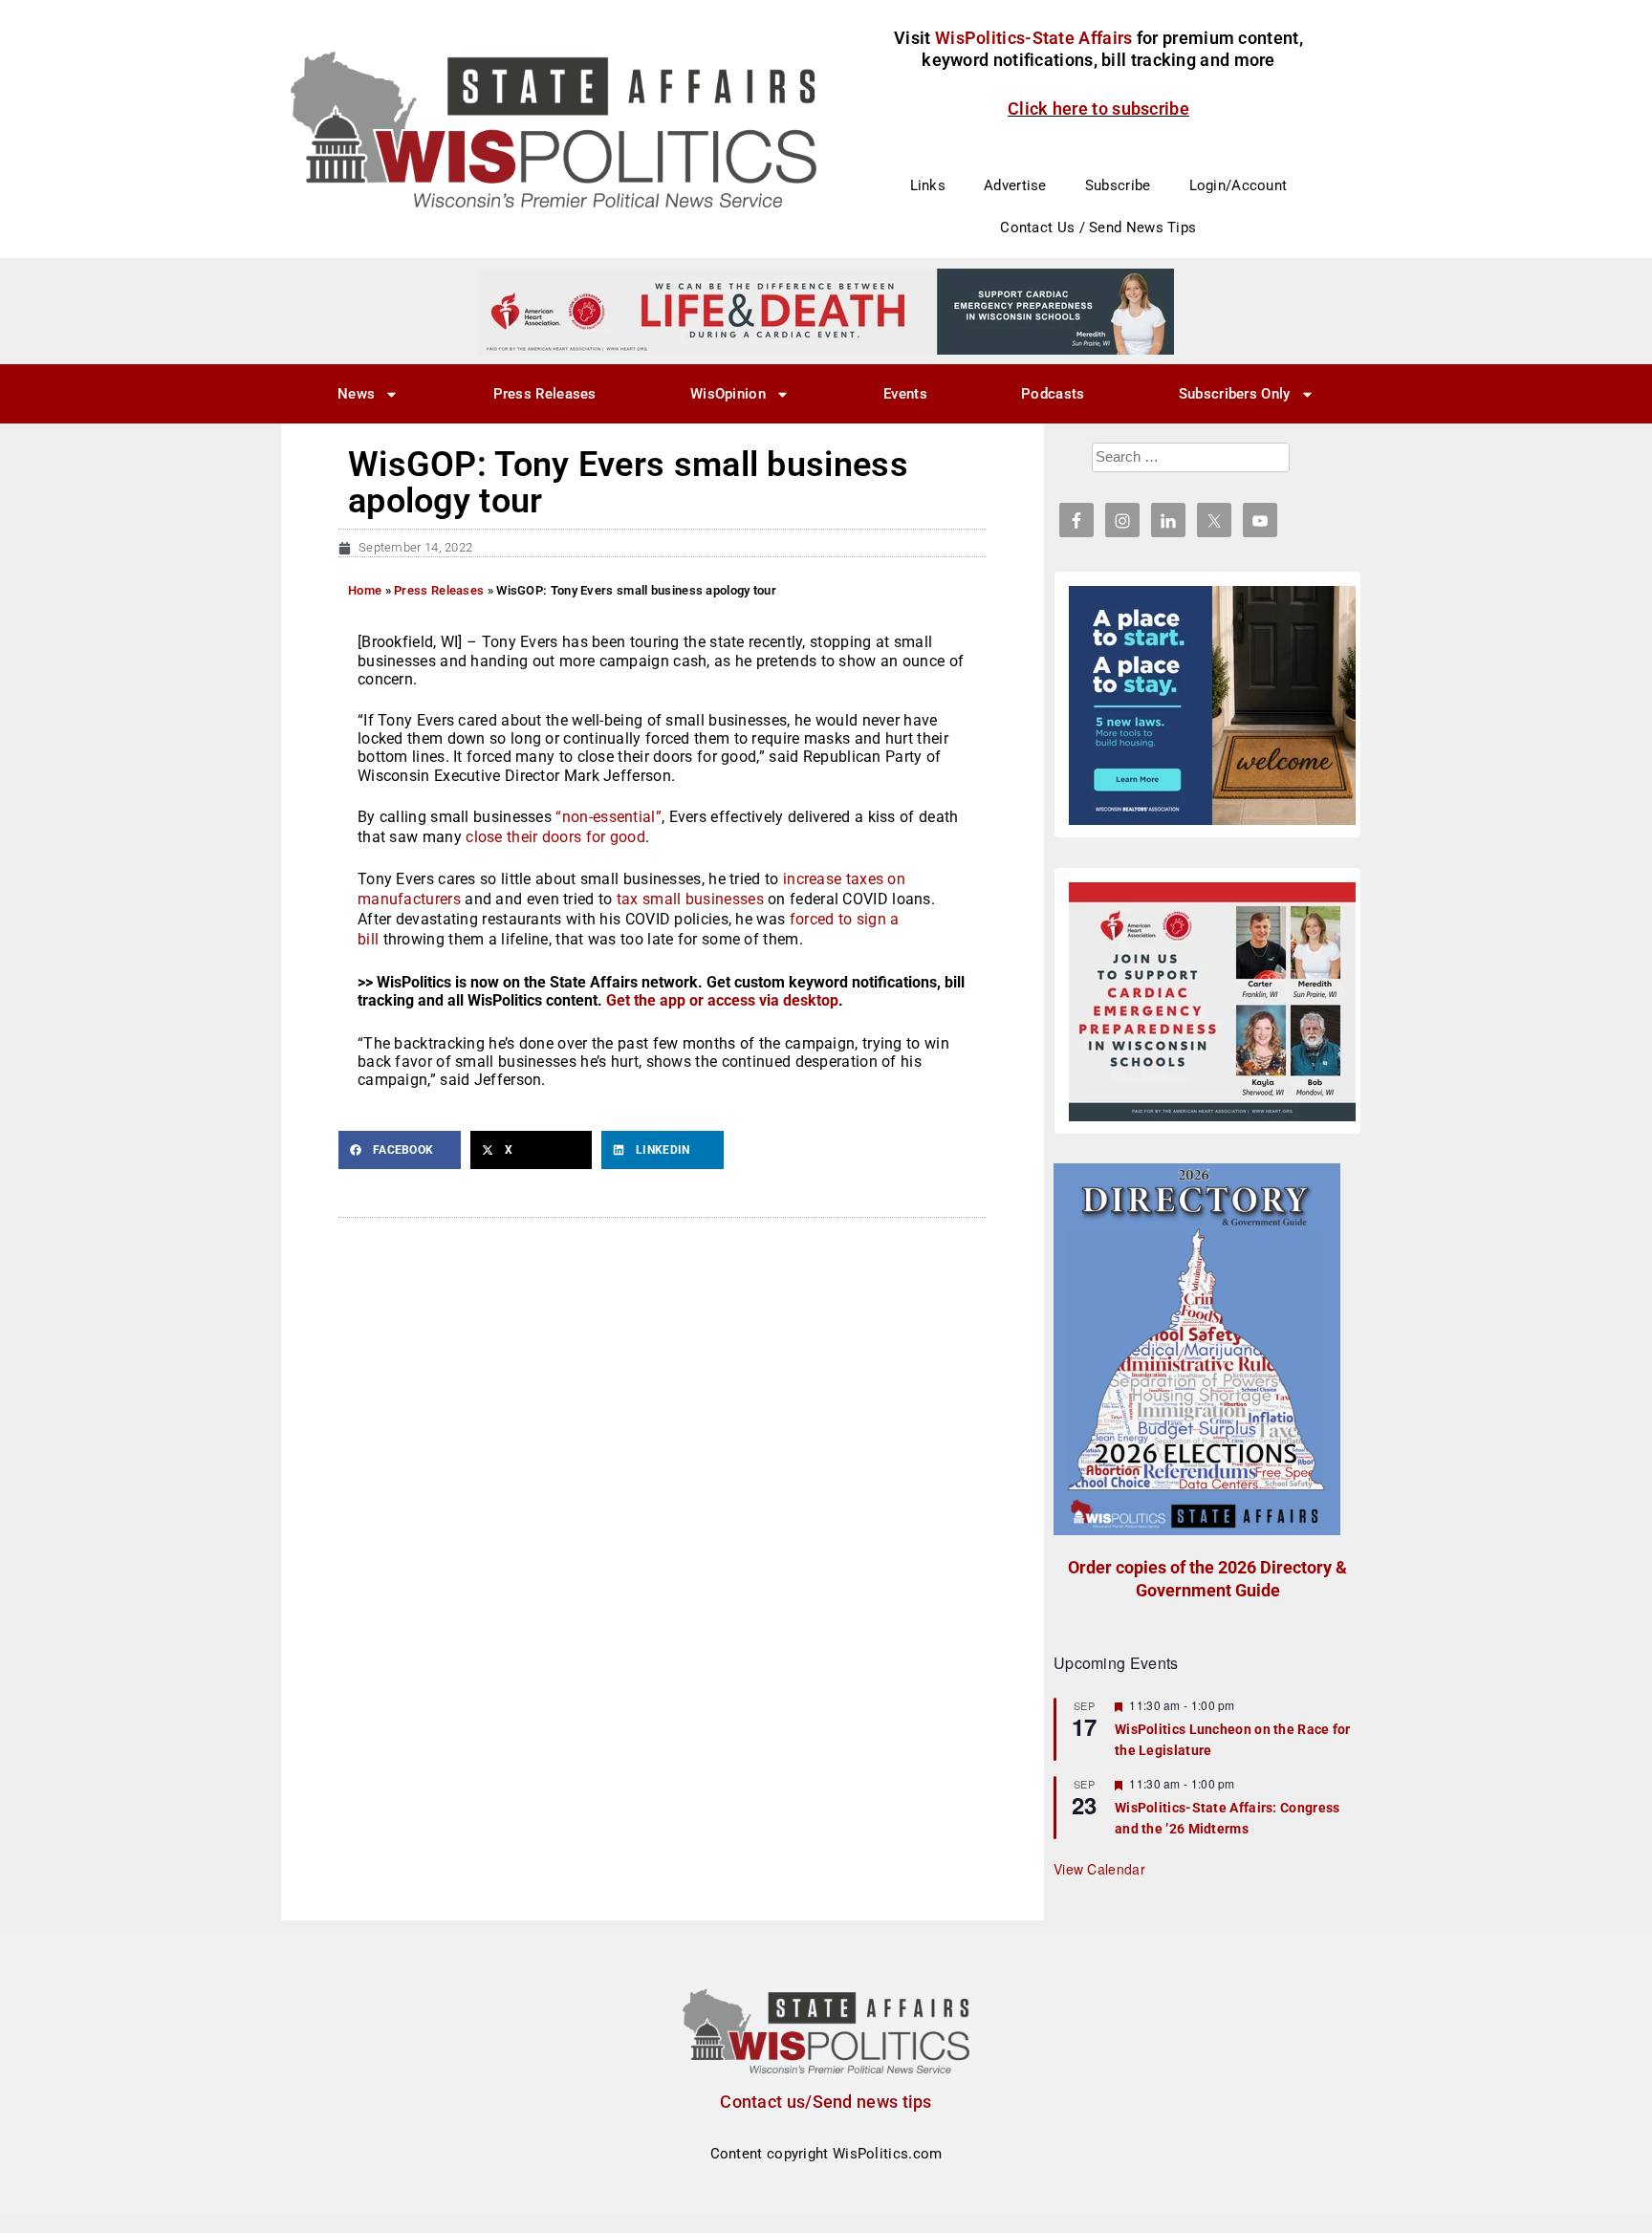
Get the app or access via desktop (722, 1000)
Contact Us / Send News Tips (1098, 228)
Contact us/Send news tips (826, 2102)
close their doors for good (555, 837)
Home (365, 590)
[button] (400, 1150)
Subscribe (1118, 185)
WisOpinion (728, 394)
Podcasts (1053, 394)
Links (928, 185)
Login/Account (1239, 185)
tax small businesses (690, 899)
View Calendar (1099, 1869)
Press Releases (545, 394)
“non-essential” (609, 817)
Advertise (1015, 185)
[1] (826, 311)
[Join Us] (1212, 1002)
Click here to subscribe (1098, 108)
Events (905, 394)
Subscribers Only (1235, 394)
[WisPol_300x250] (1212, 705)
